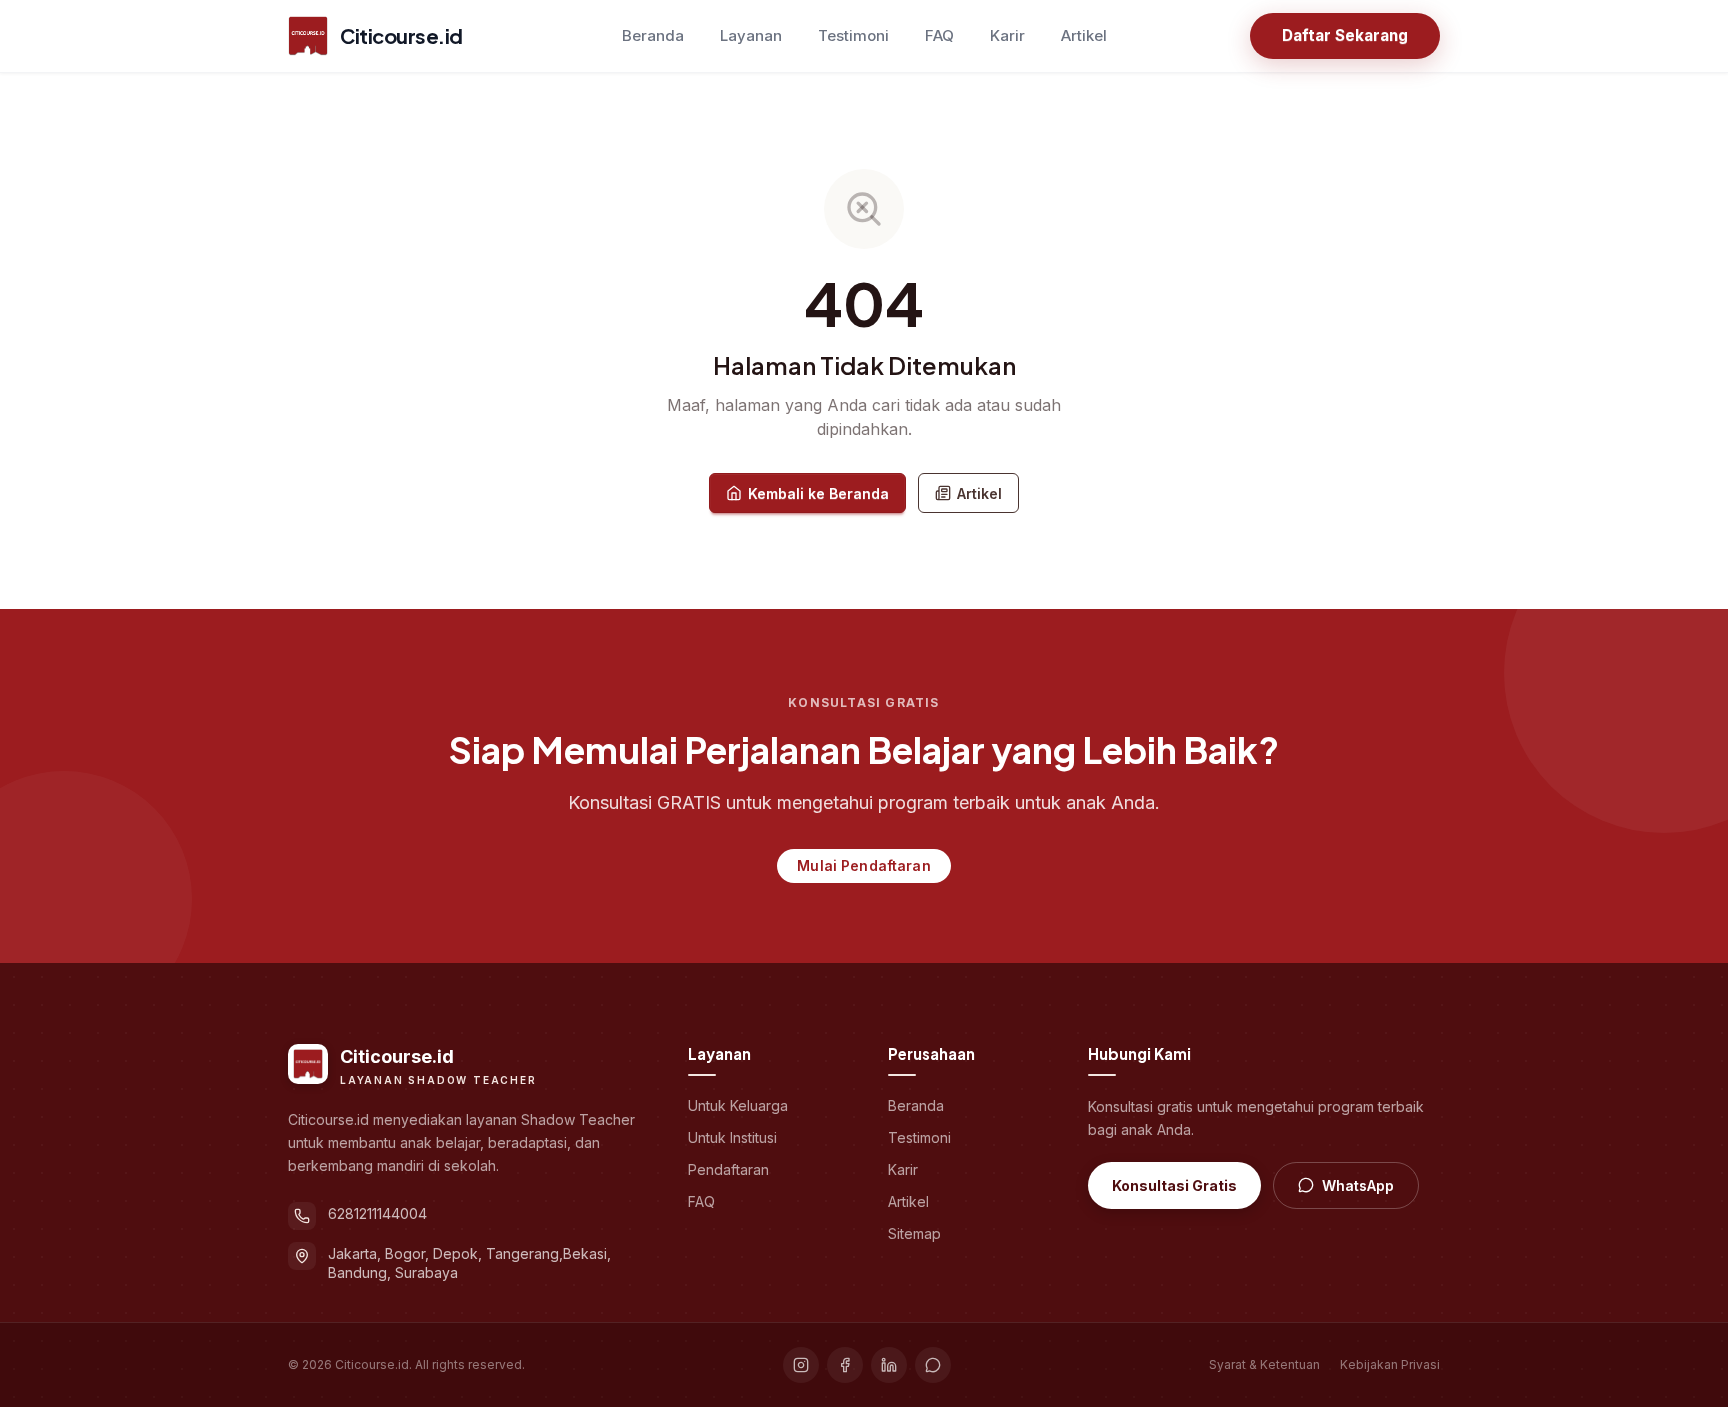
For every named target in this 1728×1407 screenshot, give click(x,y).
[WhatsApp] (933, 1365)
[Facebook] (845, 1365)
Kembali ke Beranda (818, 493)
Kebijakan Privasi (1390, 1364)
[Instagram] (801, 1365)
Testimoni (853, 35)
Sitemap (914, 1233)
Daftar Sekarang (1345, 35)
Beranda (653, 35)
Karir (1007, 35)
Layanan (751, 35)
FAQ (939, 35)
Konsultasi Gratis (1174, 1185)
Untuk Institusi (732, 1137)
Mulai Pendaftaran (863, 865)
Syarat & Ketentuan (1264, 1364)
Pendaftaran (728, 1169)
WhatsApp (1358, 1185)
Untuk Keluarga (738, 1105)
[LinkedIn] (889, 1365)
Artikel (1084, 35)
